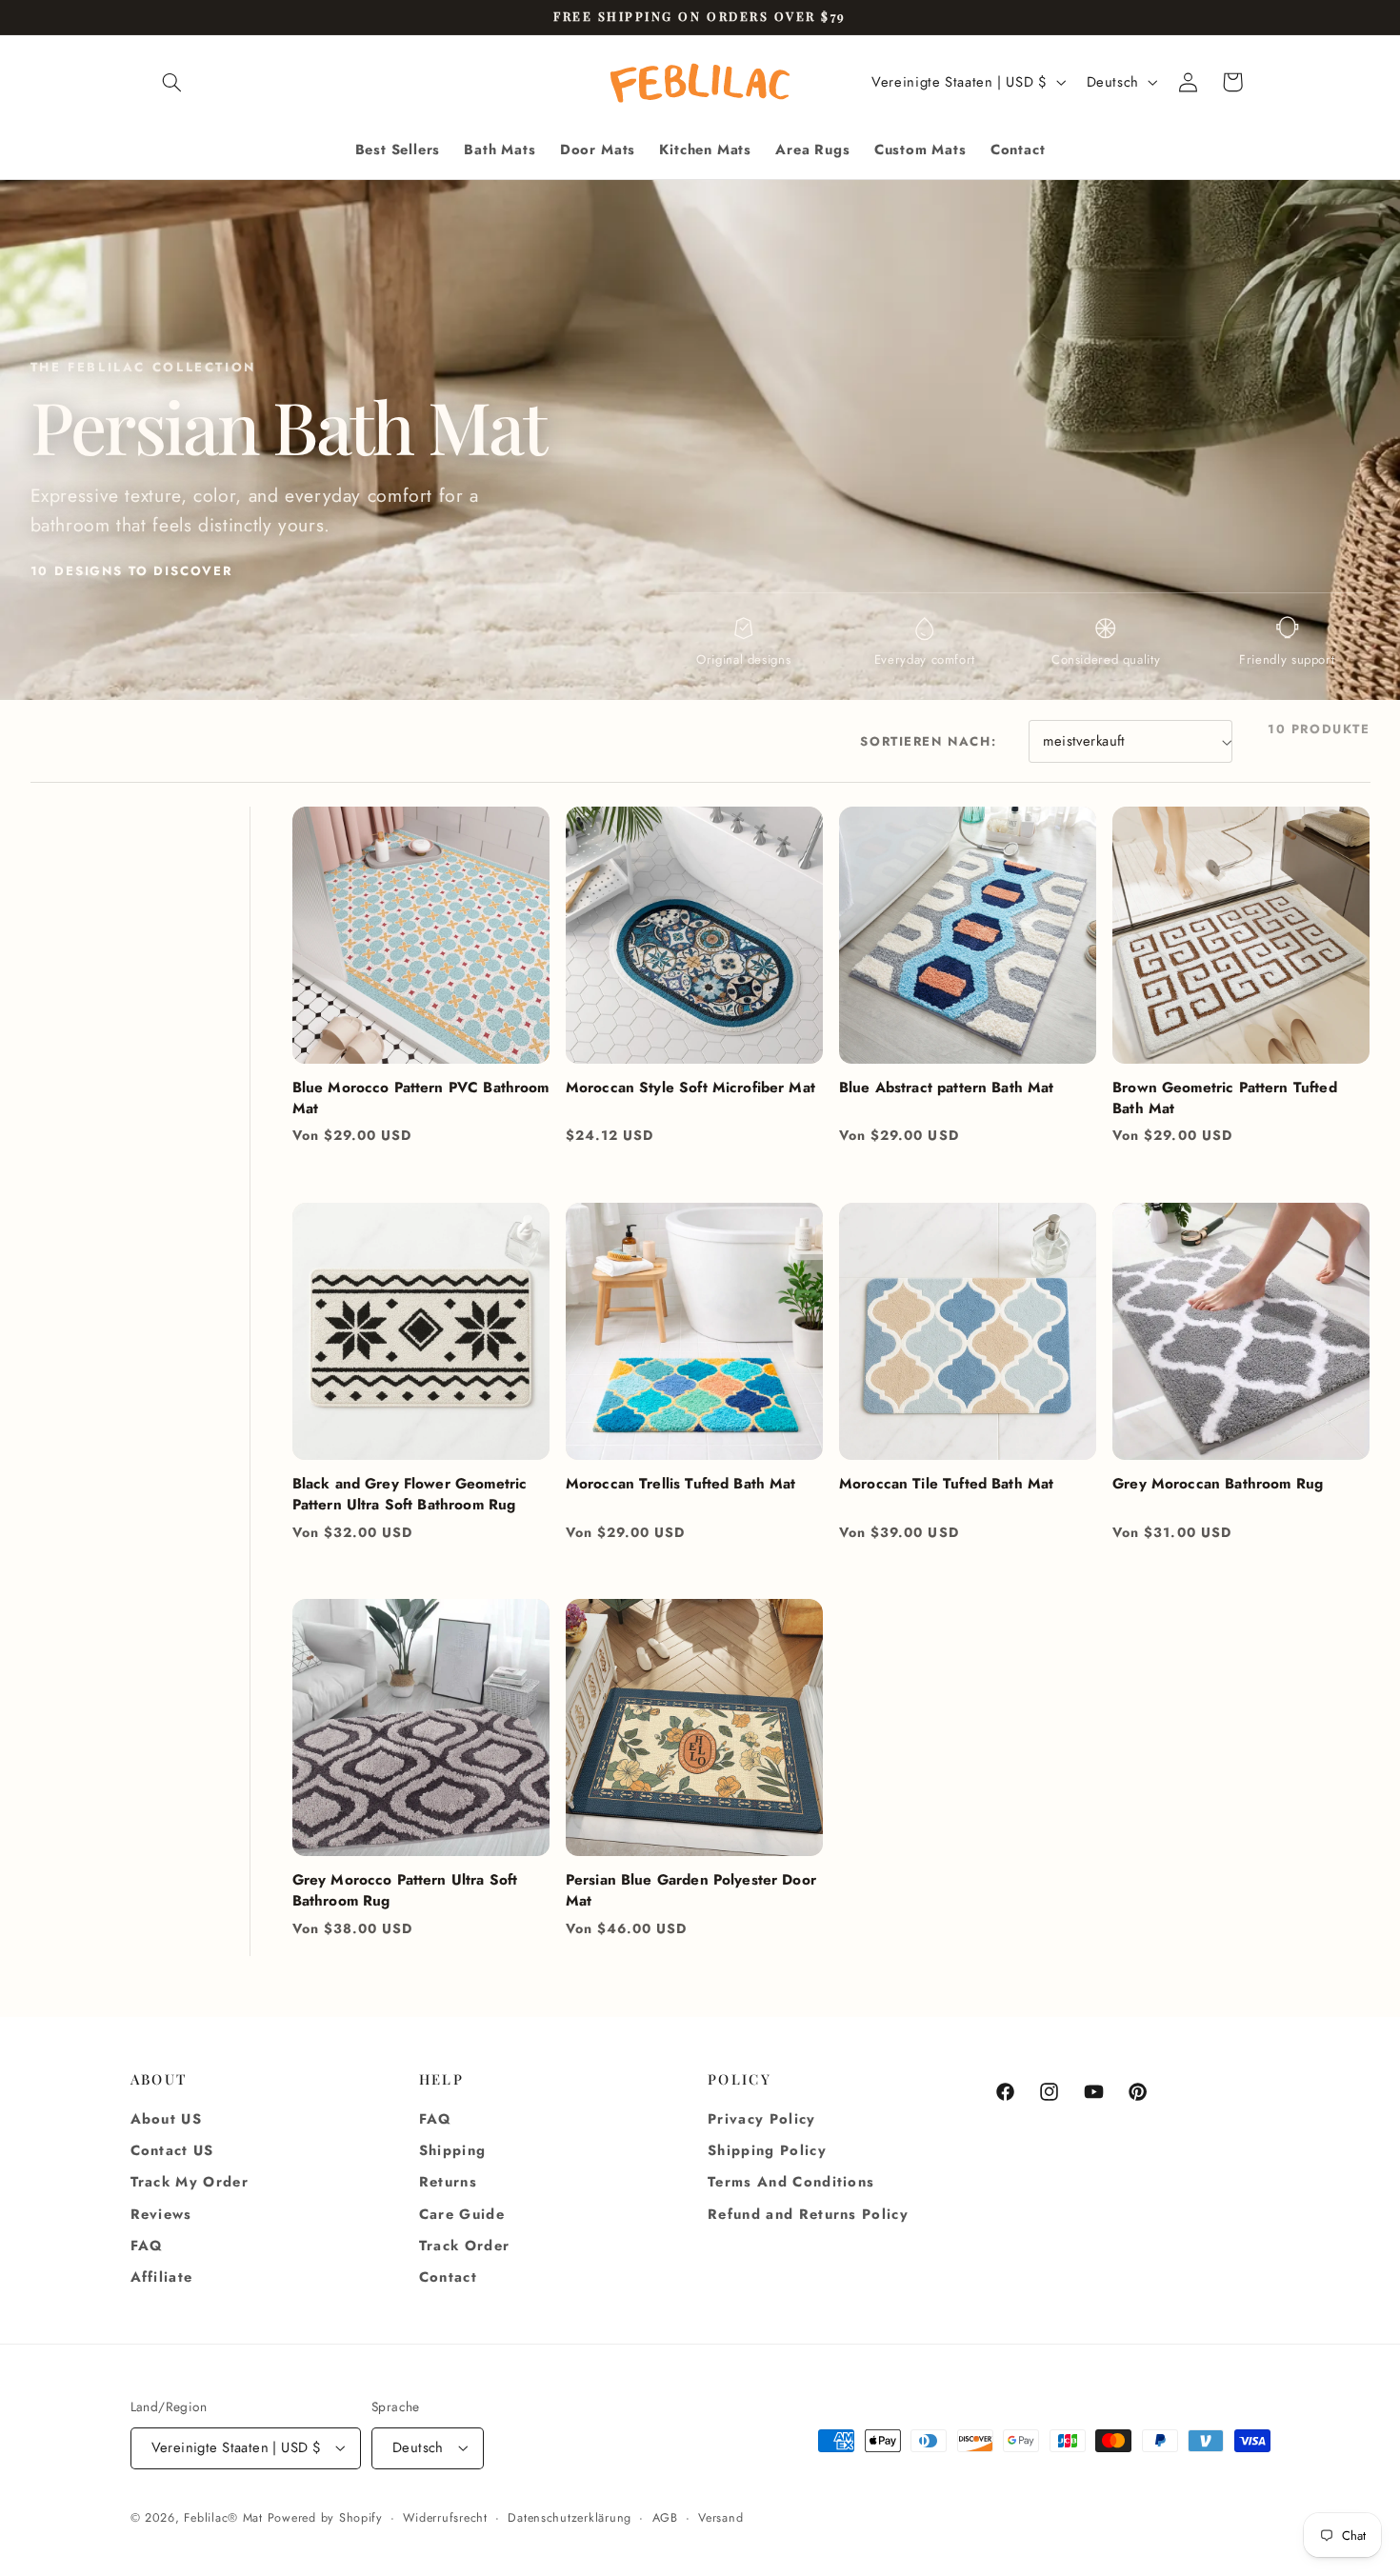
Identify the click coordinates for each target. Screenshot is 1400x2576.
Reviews (161, 2214)
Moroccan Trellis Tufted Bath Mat (681, 1484)
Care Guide (462, 2214)
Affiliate (162, 2277)
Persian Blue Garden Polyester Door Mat (691, 1890)
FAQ (147, 2246)
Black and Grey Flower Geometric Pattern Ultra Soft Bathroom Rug (410, 1494)
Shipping (453, 2150)
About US (167, 2119)
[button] (172, 82)
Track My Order (190, 2182)
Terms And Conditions (791, 2182)
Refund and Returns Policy (808, 2214)
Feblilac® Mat (223, 2518)
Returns (448, 2182)
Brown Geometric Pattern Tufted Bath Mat (1225, 1098)
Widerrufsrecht (445, 2518)
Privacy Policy (762, 2119)
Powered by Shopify (325, 2518)
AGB (665, 2518)
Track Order (465, 2246)
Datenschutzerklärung (570, 2518)
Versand (720, 2518)
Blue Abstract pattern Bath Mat (947, 1088)
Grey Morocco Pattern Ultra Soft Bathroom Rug (405, 1890)
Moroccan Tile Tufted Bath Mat (946, 1484)
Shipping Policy (767, 2150)
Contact (448, 2277)
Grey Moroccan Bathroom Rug (1218, 1484)
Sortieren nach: (928, 741)
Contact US (172, 2150)
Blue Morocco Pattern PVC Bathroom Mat (421, 1098)
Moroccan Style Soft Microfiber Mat (690, 1088)
